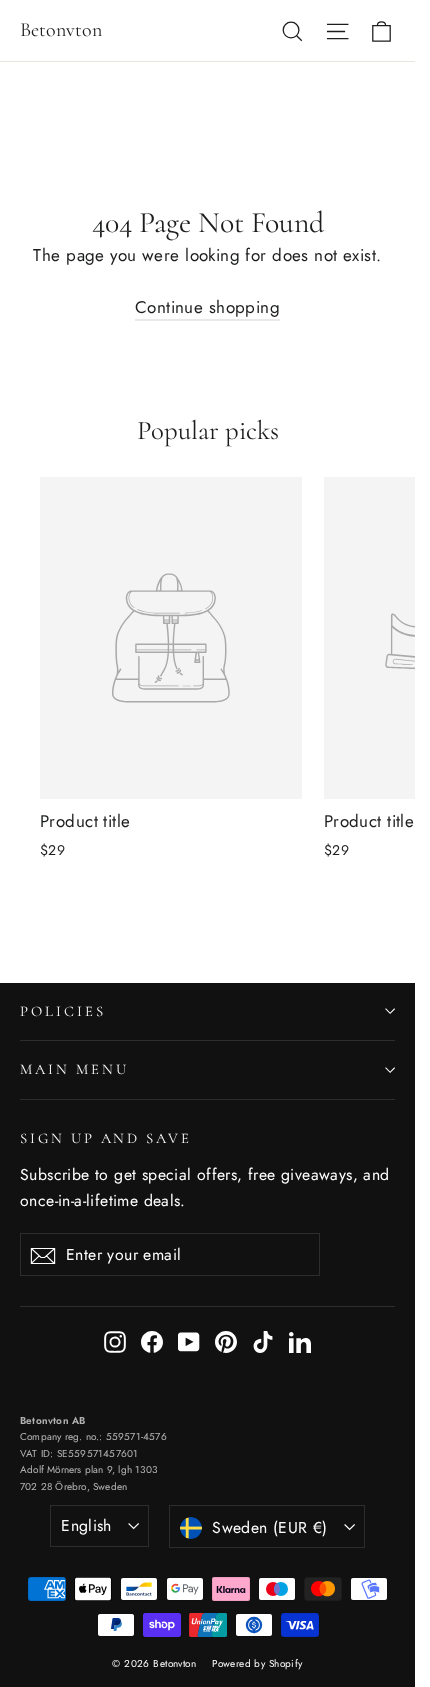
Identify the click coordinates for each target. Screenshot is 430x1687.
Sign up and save (106, 1138)
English (86, 1525)
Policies (63, 1011)
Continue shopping (207, 307)
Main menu (74, 1069)
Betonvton (61, 30)
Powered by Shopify (257, 1663)
